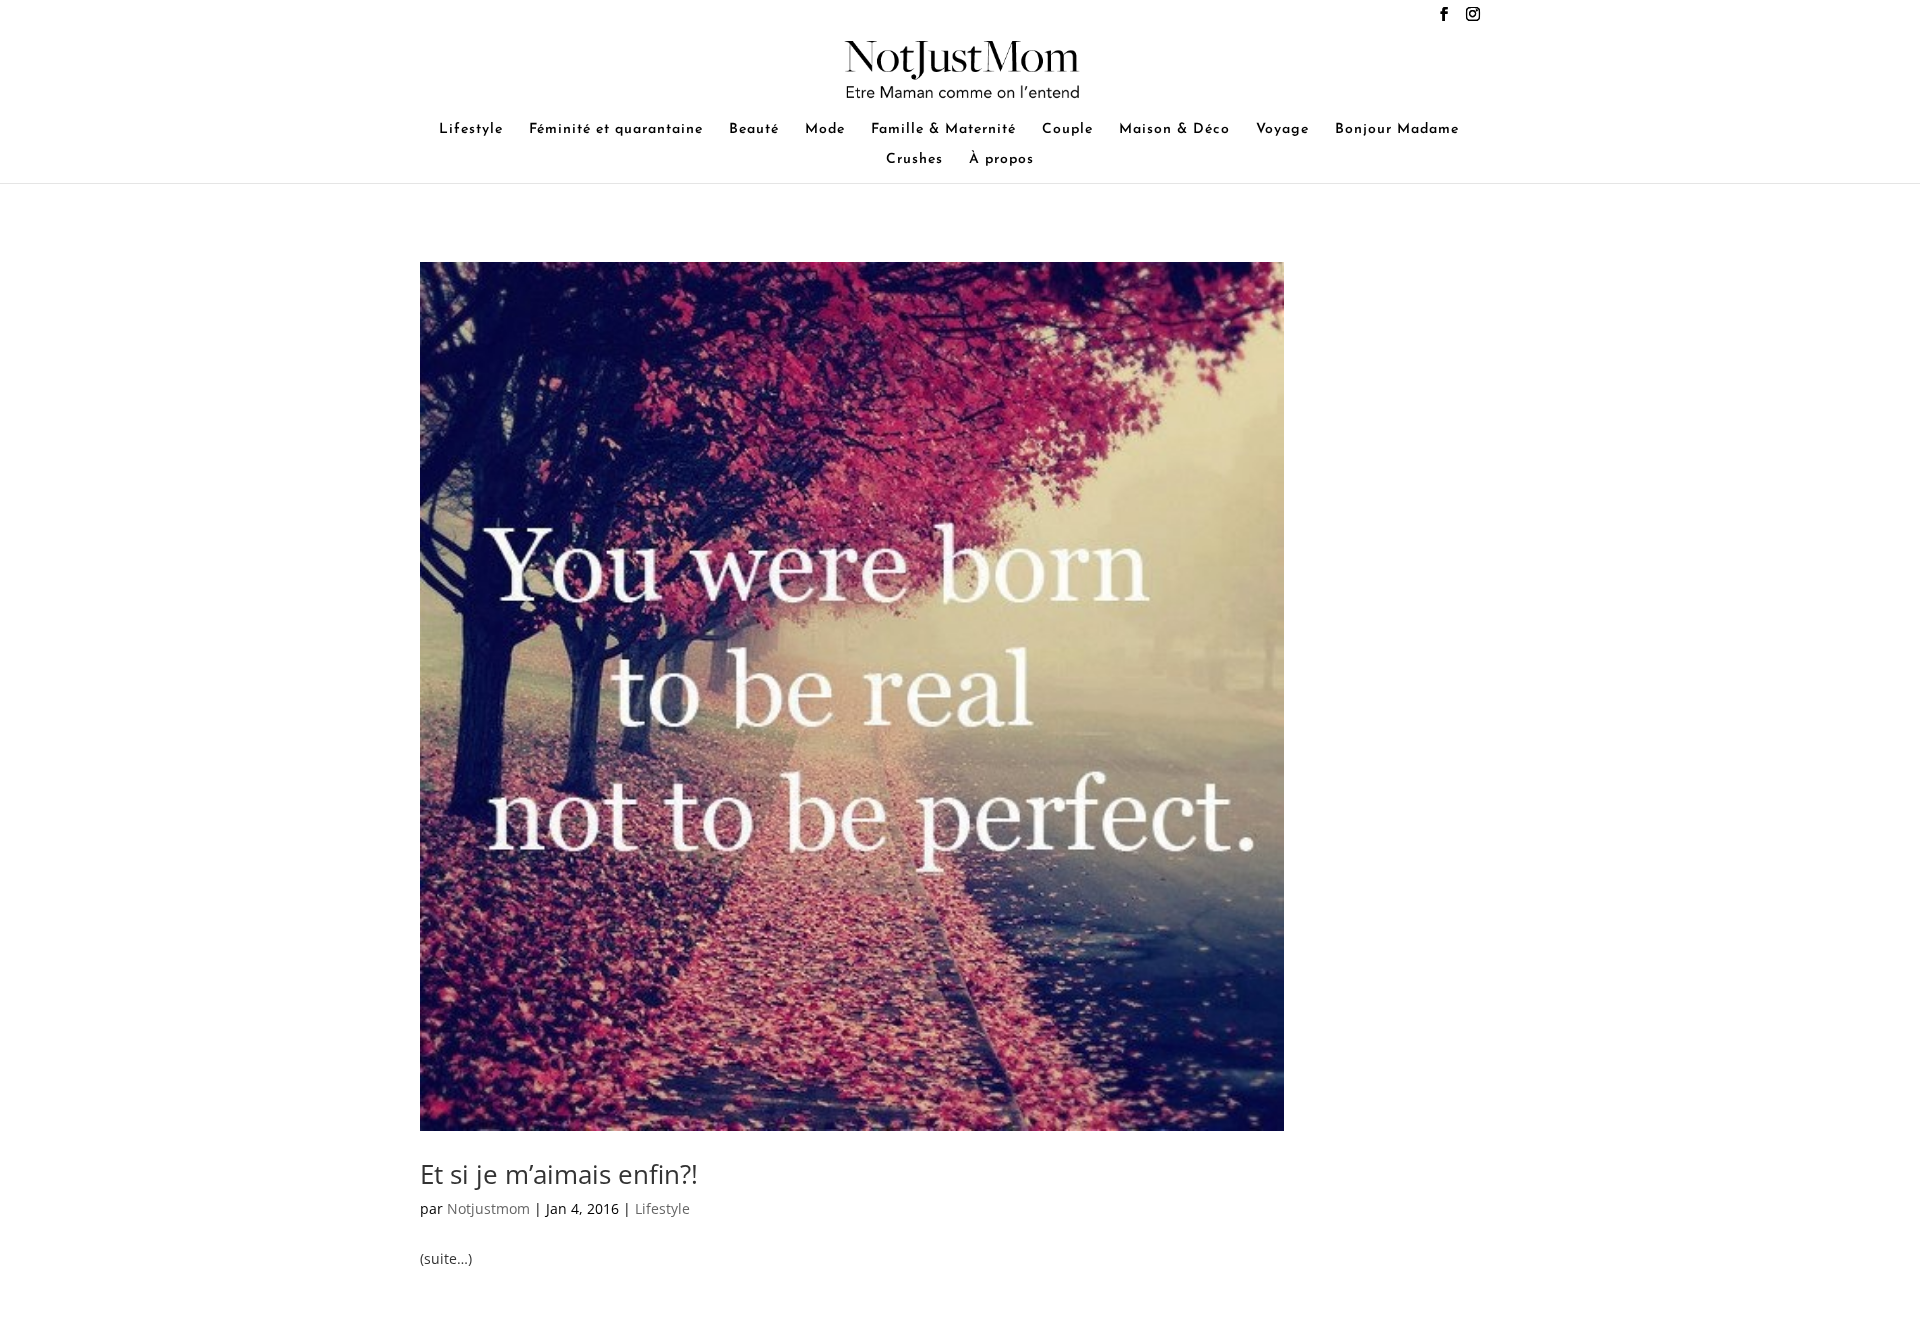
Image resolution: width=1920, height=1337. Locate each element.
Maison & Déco (1174, 130)
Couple (1067, 130)
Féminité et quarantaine (616, 130)
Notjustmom (488, 1208)
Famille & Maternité (943, 130)
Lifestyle (471, 130)
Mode (825, 130)
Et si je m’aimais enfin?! (559, 1174)
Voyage (1282, 130)
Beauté (754, 130)
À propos (1001, 160)
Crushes (914, 160)
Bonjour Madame (1397, 130)
